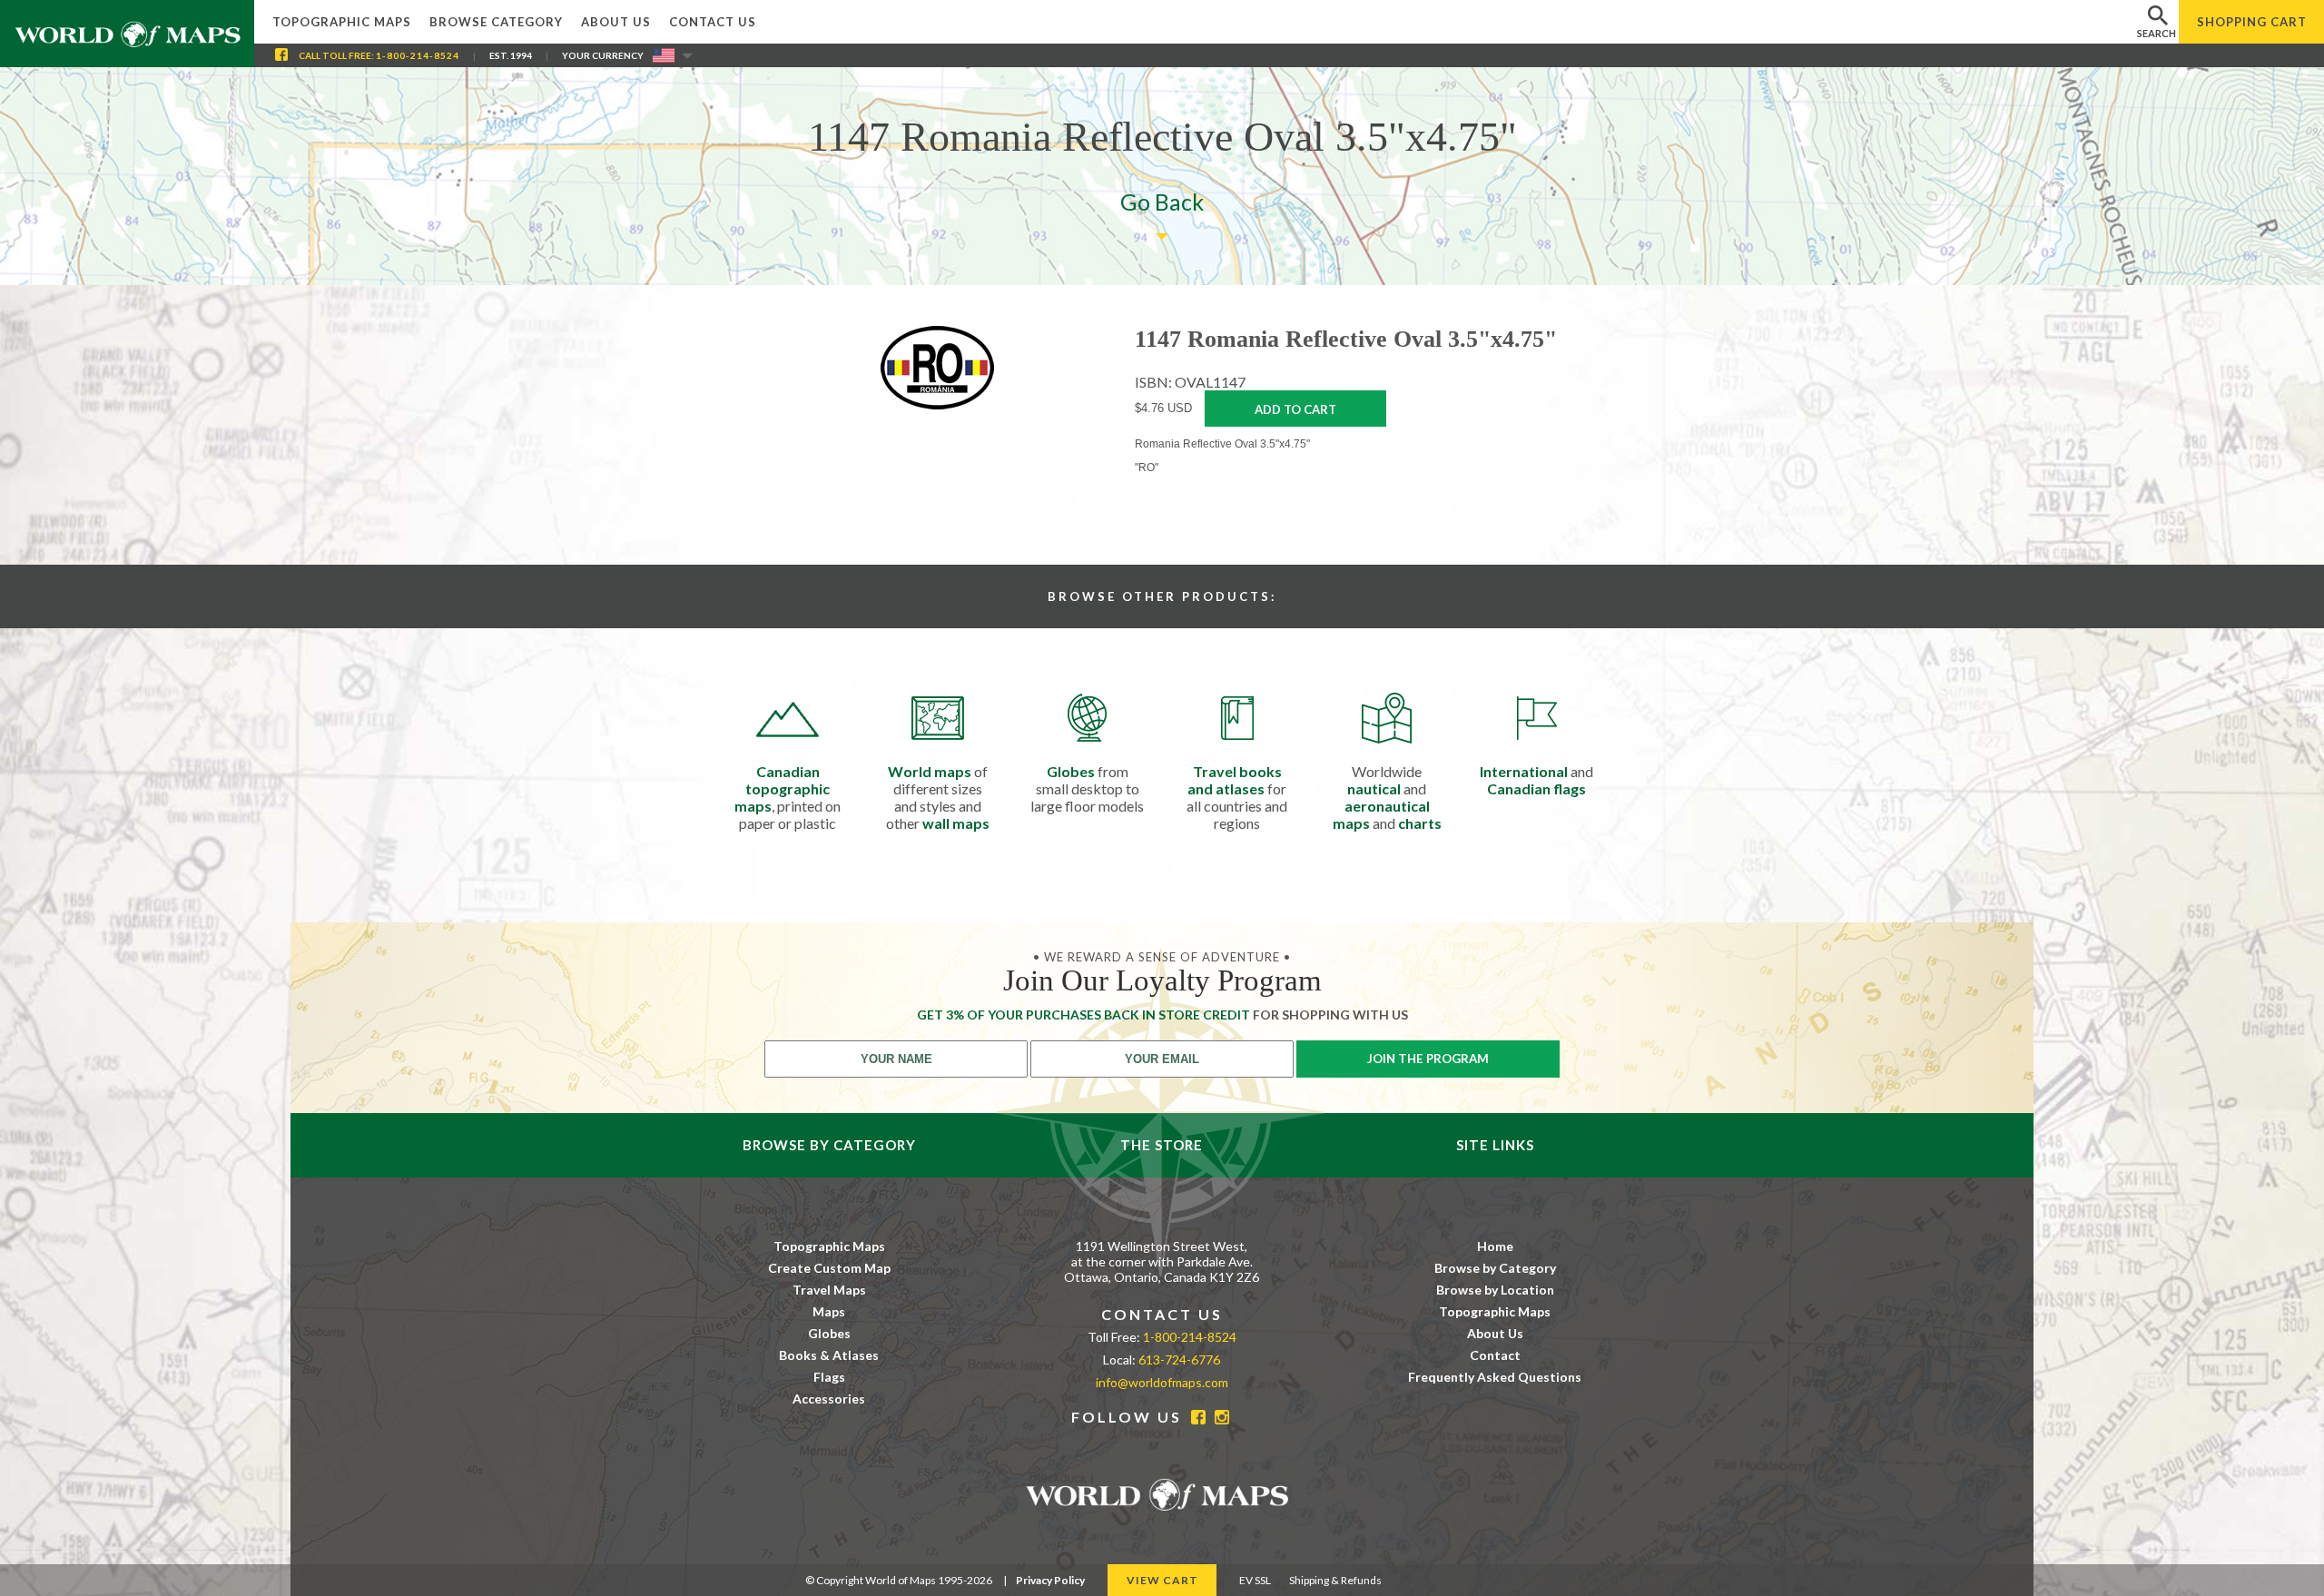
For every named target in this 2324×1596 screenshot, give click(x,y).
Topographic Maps (342, 22)
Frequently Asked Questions (1495, 1377)
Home (1495, 1246)
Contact (1495, 1355)
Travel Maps (829, 1290)
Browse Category (496, 22)
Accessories (829, 1399)
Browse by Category (1495, 1268)
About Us (616, 22)
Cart (2252, 22)
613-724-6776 (1179, 1360)
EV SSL (1255, 1580)
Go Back (1162, 202)
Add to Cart (1295, 409)
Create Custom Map (829, 1268)
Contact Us (713, 22)
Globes (829, 1333)
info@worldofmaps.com (1162, 1382)
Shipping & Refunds (1335, 1580)
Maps (829, 1311)
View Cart (1162, 1580)
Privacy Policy (1050, 1580)
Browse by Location (1495, 1290)
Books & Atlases (829, 1355)
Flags (829, 1377)
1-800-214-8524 (418, 55)
